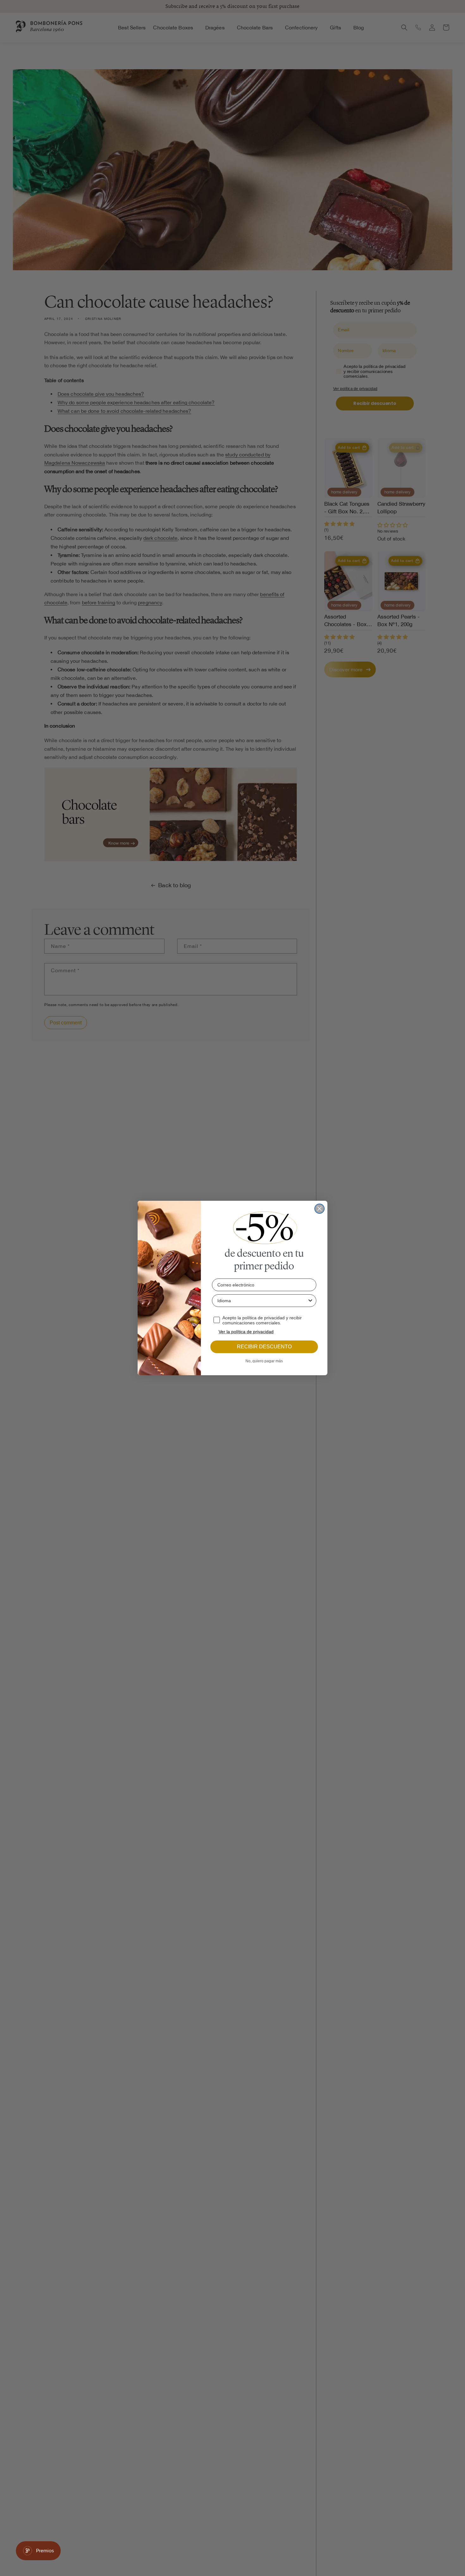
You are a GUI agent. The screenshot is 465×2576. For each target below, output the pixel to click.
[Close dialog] (319, 1209)
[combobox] (262, 1301)
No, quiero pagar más (264, 1361)
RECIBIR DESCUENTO (264, 1347)
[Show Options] (310, 1301)
